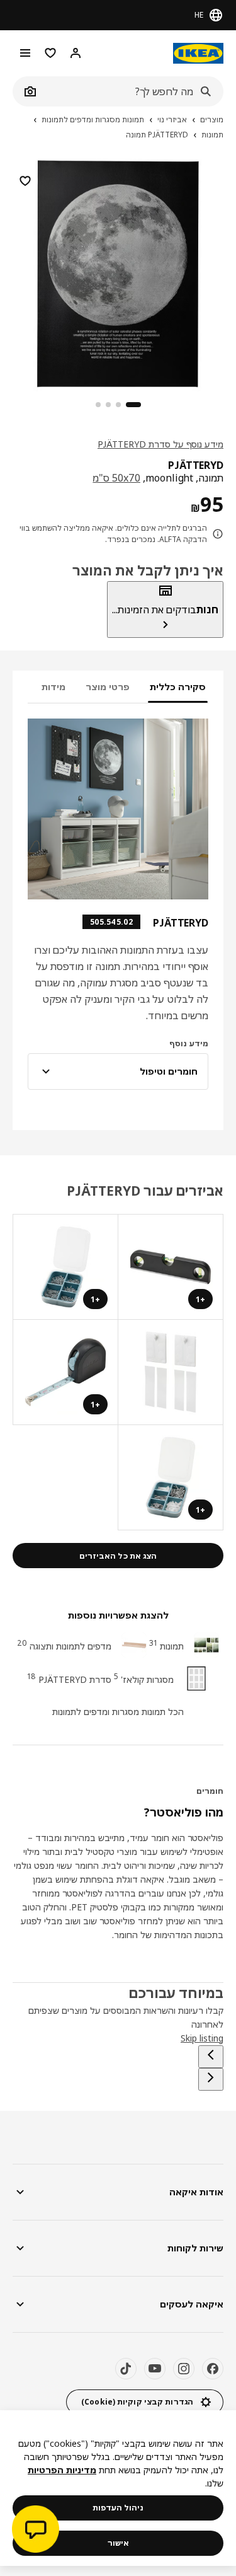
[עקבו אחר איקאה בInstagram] (184, 2369)
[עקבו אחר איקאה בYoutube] (155, 2369)
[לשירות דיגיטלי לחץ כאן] (36, 2531)
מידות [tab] (53, 687)
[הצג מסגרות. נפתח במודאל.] (170, 1372)
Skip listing (202, 2038)
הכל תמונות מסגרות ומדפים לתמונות (118, 1712)
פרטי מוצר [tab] (108, 687)
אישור (118, 2543)
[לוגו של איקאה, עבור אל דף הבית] (198, 53)
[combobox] (132, 91)
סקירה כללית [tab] (178, 687)
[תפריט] (25, 53)
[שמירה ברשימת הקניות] (25, 181)
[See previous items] (211, 2057)
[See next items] (211, 2079)
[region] (118, 272)
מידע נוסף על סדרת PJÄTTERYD (160, 444)
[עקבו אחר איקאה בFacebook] (213, 2369)
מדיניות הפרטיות (62, 2470)
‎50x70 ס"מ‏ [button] (116, 478)
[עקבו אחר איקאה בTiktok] (126, 2369)
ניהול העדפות (118, 2508)
